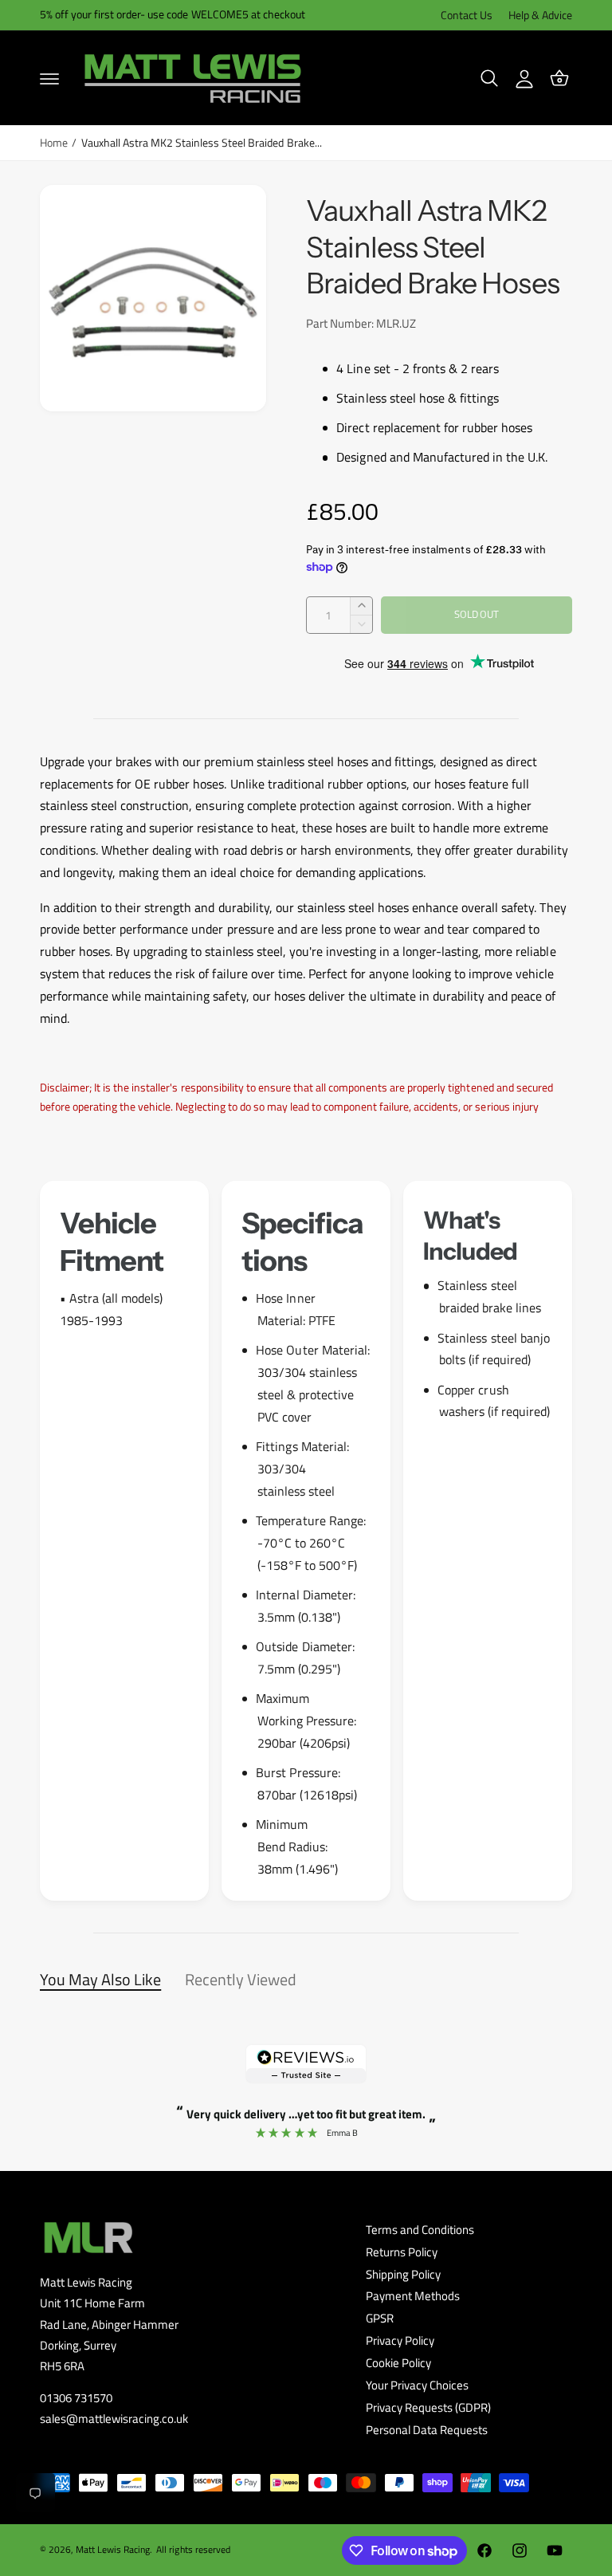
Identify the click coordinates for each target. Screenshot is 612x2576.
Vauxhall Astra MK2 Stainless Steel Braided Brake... (202, 143)
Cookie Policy (398, 2363)
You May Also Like (100, 1979)
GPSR (380, 2318)
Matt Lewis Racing (113, 2549)
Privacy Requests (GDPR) (428, 2408)
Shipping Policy (403, 2275)
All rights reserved (193, 2549)
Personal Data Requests (427, 2430)
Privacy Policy (400, 2341)
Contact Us (467, 15)
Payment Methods (413, 2296)
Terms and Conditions (420, 2230)
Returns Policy (402, 2252)
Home (54, 143)
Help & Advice (540, 15)
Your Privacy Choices (417, 2385)
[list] (306, 1540)
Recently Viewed (241, 1979)
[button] (49, 78)
